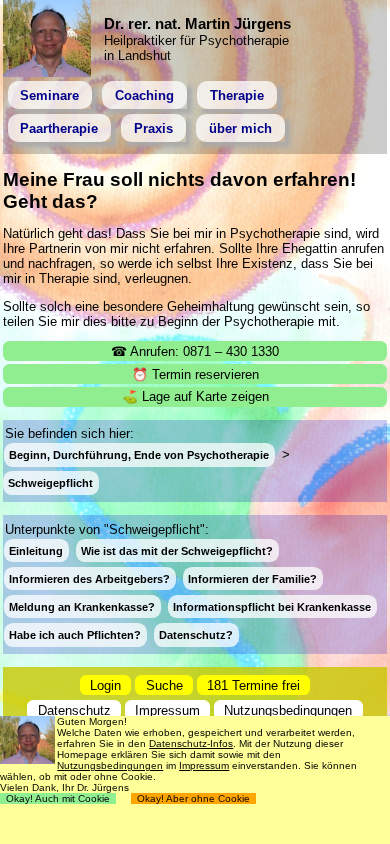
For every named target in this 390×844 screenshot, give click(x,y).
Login (105, 684)
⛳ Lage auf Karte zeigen (195, 396)
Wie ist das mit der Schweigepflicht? (177, 551)
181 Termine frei (253, 684)
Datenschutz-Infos (191, 743)
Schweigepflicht (50, 483)
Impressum (167, 710)
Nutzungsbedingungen (288, 710)
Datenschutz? (196, 635)
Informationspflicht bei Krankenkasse (272, 607)
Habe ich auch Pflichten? (75, 635)
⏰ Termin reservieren (195, 374)
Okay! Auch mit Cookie (58, 798)
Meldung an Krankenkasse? (82, 607)
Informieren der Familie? (252, 579)
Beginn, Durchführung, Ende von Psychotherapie (139, 455)
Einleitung (36, 551)
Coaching (144, 95)
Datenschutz (74, 710)
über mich (240, 128)
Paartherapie (59, 128)
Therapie (237, 95)
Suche (164, 684)
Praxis (153, 128)
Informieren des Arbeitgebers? (89, 579)
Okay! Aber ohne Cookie (193, 798)
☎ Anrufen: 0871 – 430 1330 (195, 351)
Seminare (49, 95)
